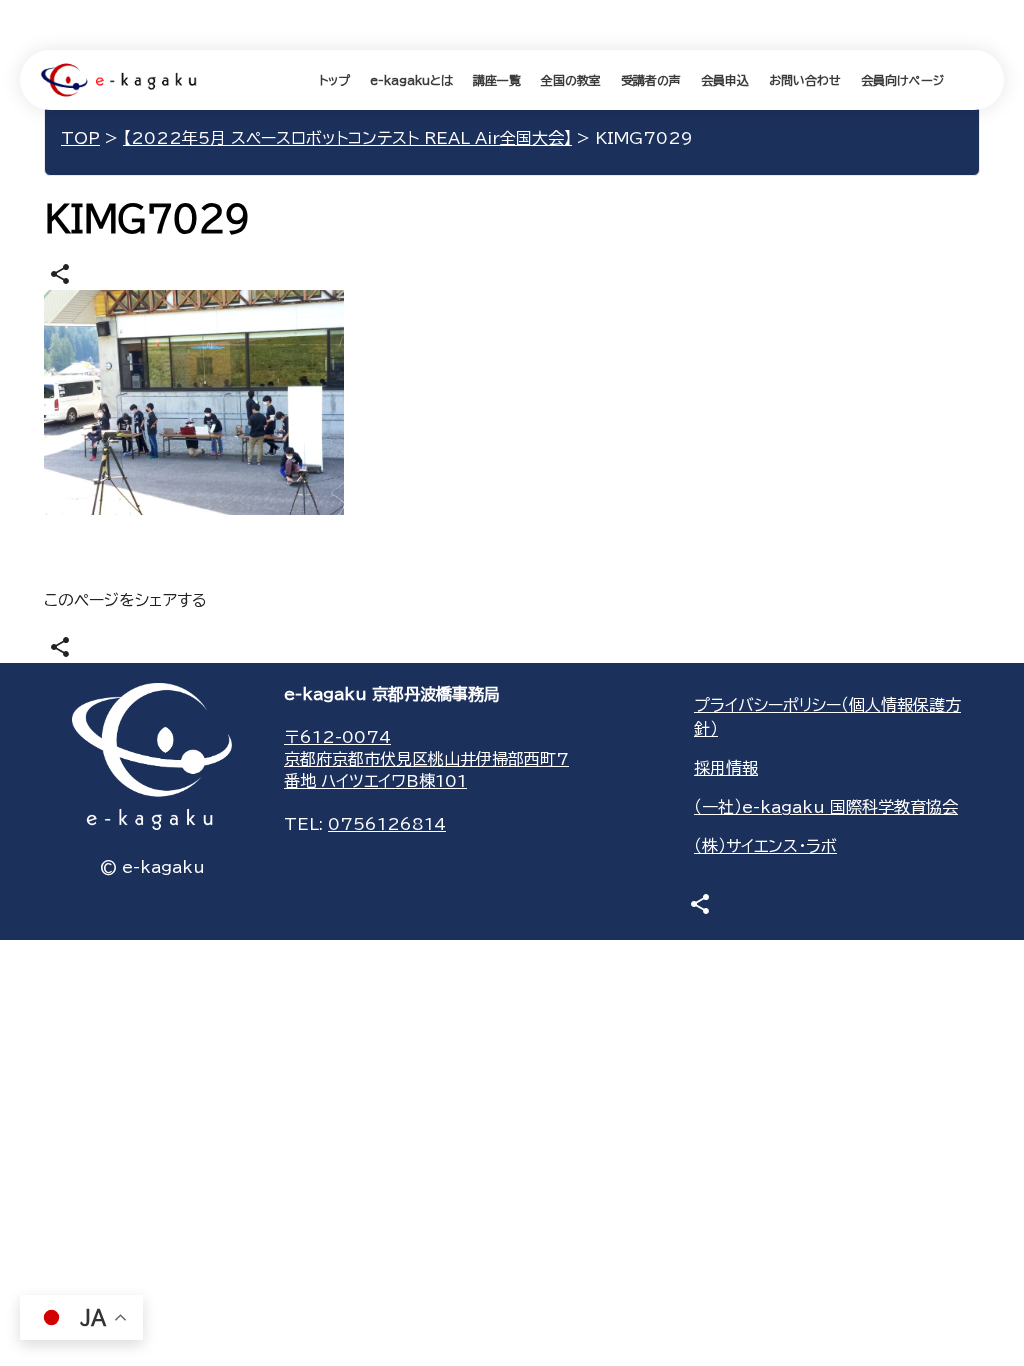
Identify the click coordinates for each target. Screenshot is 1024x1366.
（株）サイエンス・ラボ (765, 846)
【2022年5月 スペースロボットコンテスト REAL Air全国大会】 (347, 138)
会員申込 (725, 80)
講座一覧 (497, 80)
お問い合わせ (805, 80)
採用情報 (726, 768)
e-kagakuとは (411, 80)
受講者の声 (651, 80)
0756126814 (387, 824)
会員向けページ (902, 80)
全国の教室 (571, 80)
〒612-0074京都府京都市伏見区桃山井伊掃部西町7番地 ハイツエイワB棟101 (426, 759)
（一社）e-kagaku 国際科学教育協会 (826, 807)
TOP (80, 138)
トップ (334, 80)
